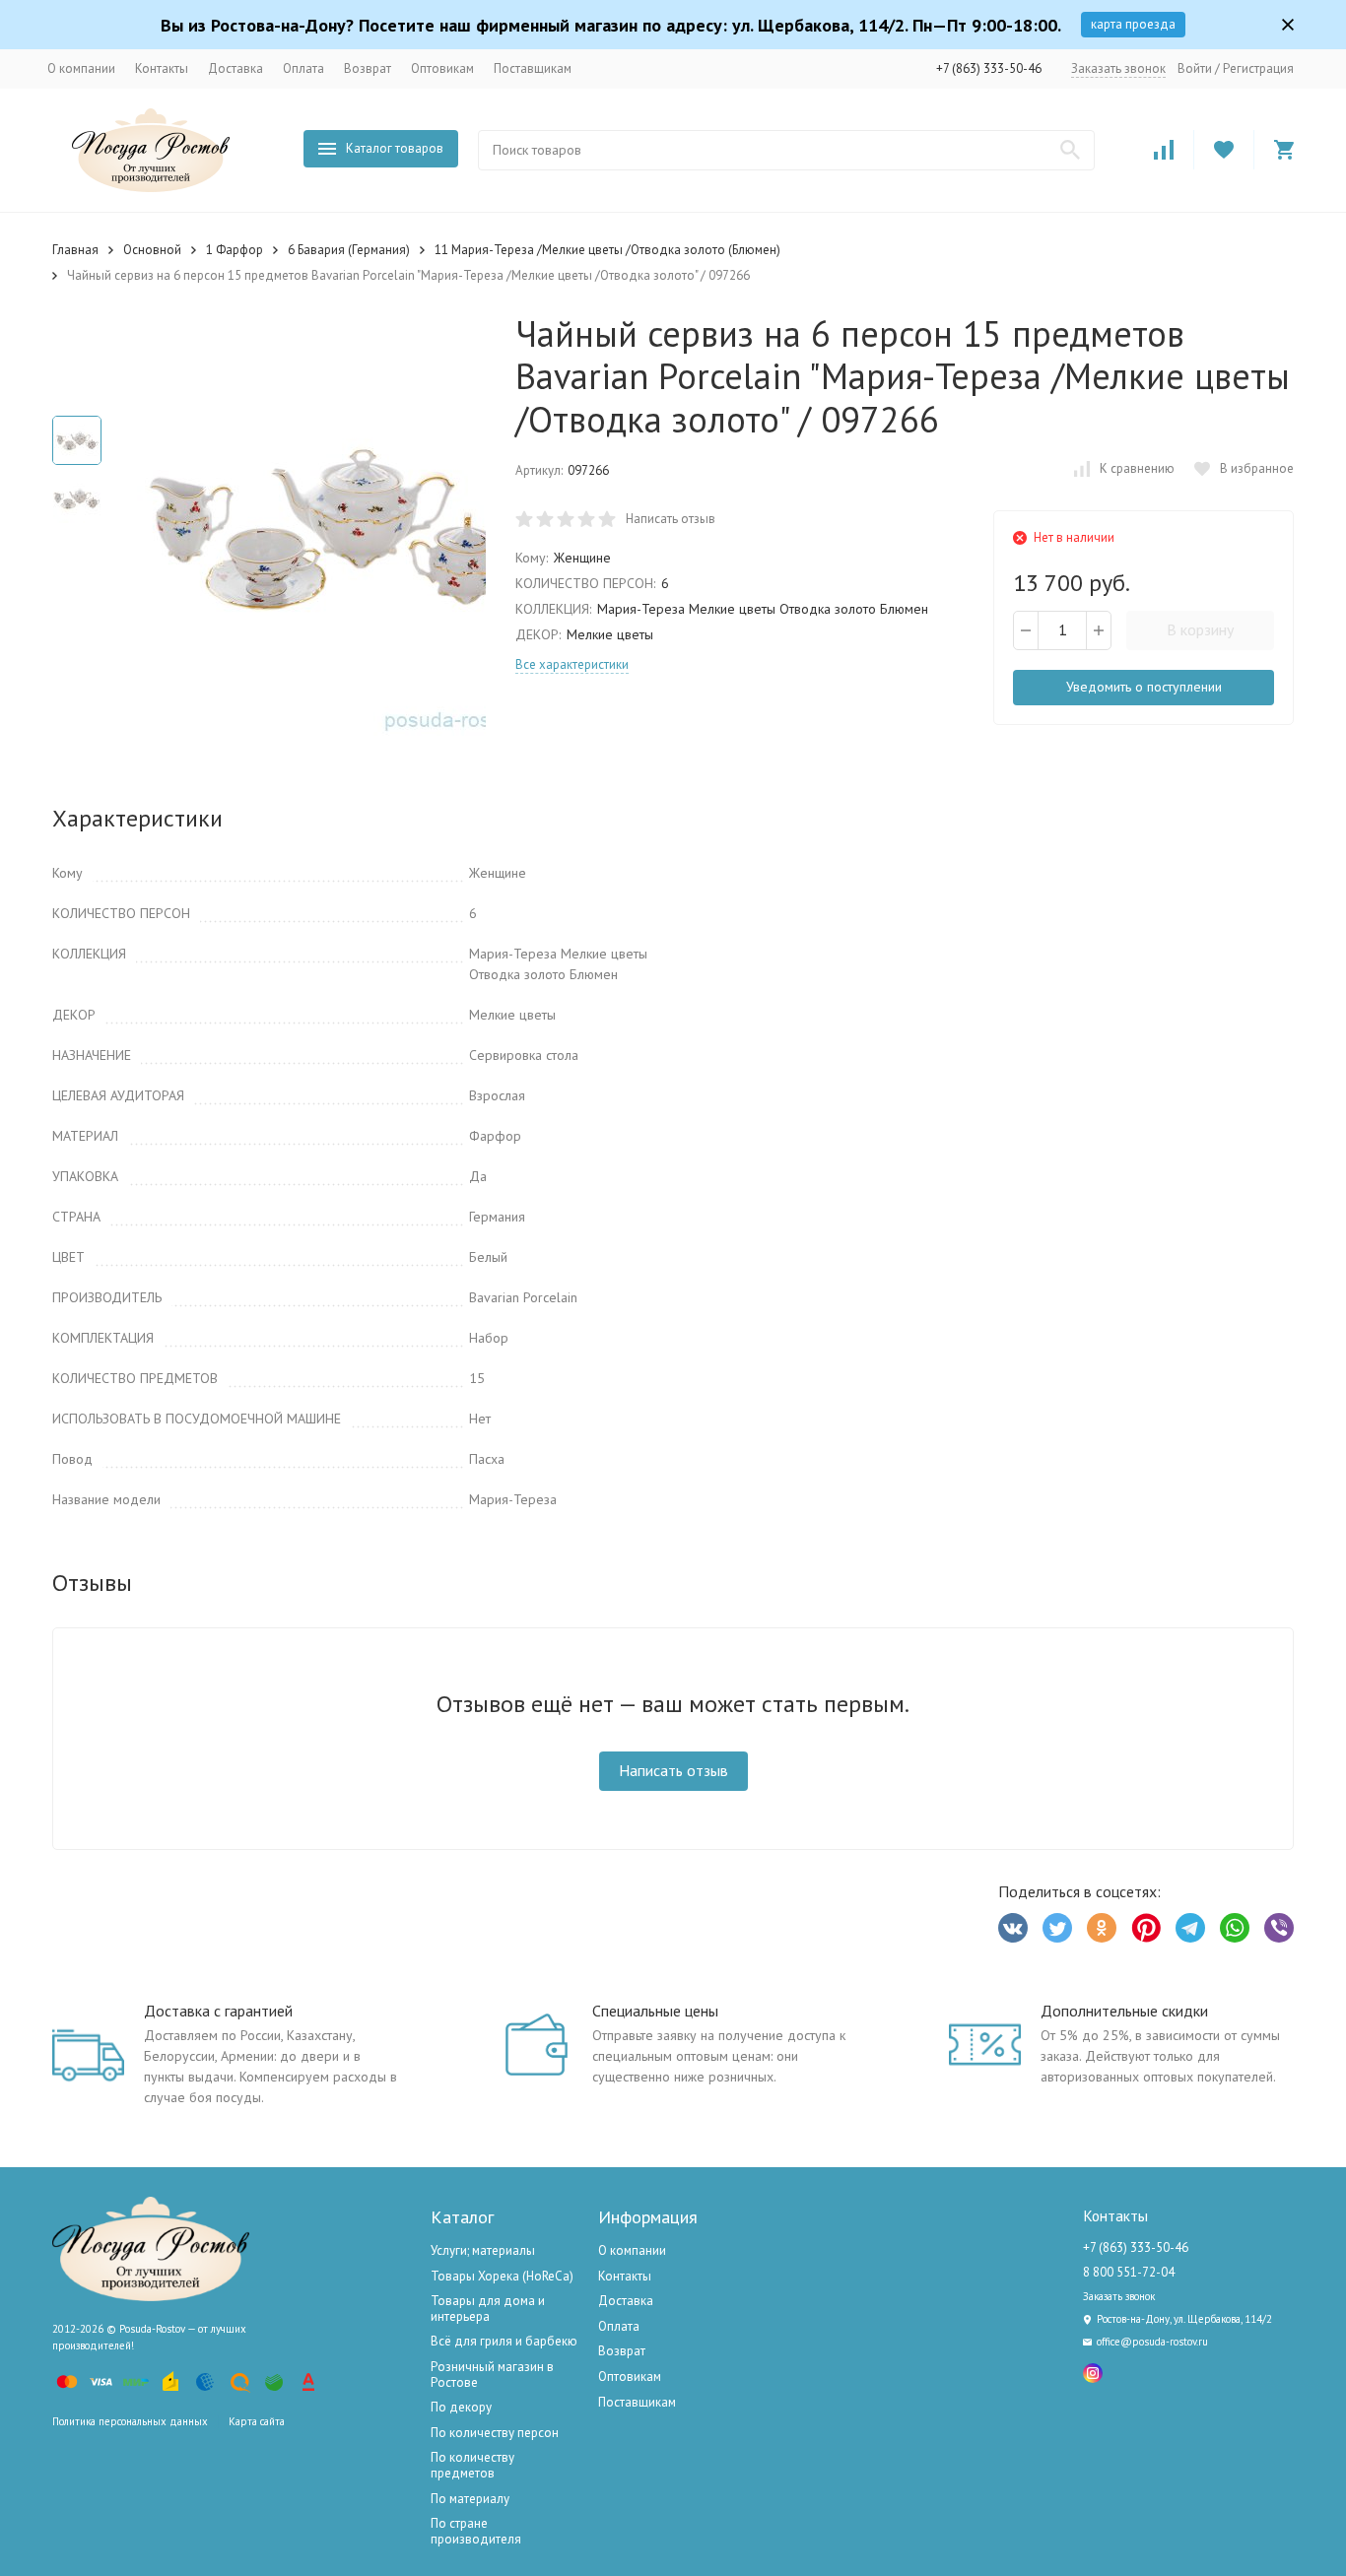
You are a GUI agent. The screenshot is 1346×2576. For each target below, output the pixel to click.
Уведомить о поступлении (1144, 687)
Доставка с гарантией (218, 2011)
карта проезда (1133, 24)
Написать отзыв (671, 519)
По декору (461, 2407)
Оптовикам (442, 68)
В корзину (1200, 629)
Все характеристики (572, 664)
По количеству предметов (472, 2465)
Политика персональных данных (130, 2421)
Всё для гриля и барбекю (504, 2341)
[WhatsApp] (1235, 1928)
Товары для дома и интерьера (488, 2309)
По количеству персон (495, 2433)
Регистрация (1258, 68)
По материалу (470, 2499)
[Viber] (1279, 1928)
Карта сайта (257, 2421)
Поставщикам (533, 68)
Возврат (368, 68)
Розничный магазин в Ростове (492, 2375)
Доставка (236, 68)
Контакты (162, 68)
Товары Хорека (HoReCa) (502, 2276)
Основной (152, 250)
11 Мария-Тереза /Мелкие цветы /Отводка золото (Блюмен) (607, 250)
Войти (1195, 68)
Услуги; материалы (483, 2250)
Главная (75, 250)
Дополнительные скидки (1124, 2011)
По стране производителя (476, 2531)
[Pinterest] (1146, 1928)
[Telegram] (1190, 1928)
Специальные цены (655, 2011)
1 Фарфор (235, 250)
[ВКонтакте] (1013, 1928)
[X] (1057, 1928)
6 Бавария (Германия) (349, 250)
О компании (81, 68)
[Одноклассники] (1102, 1928)
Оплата (303, 68)
